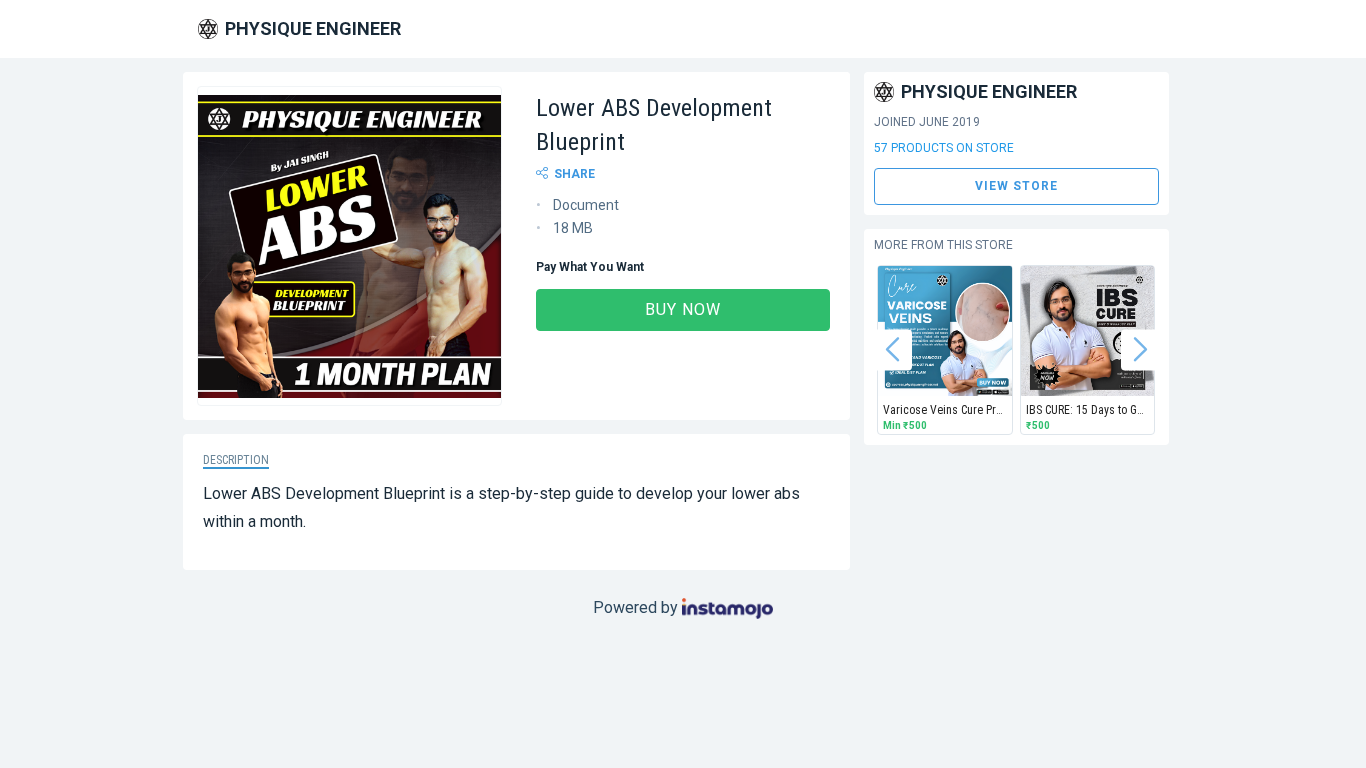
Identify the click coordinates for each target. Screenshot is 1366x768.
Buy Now (683, 309)
